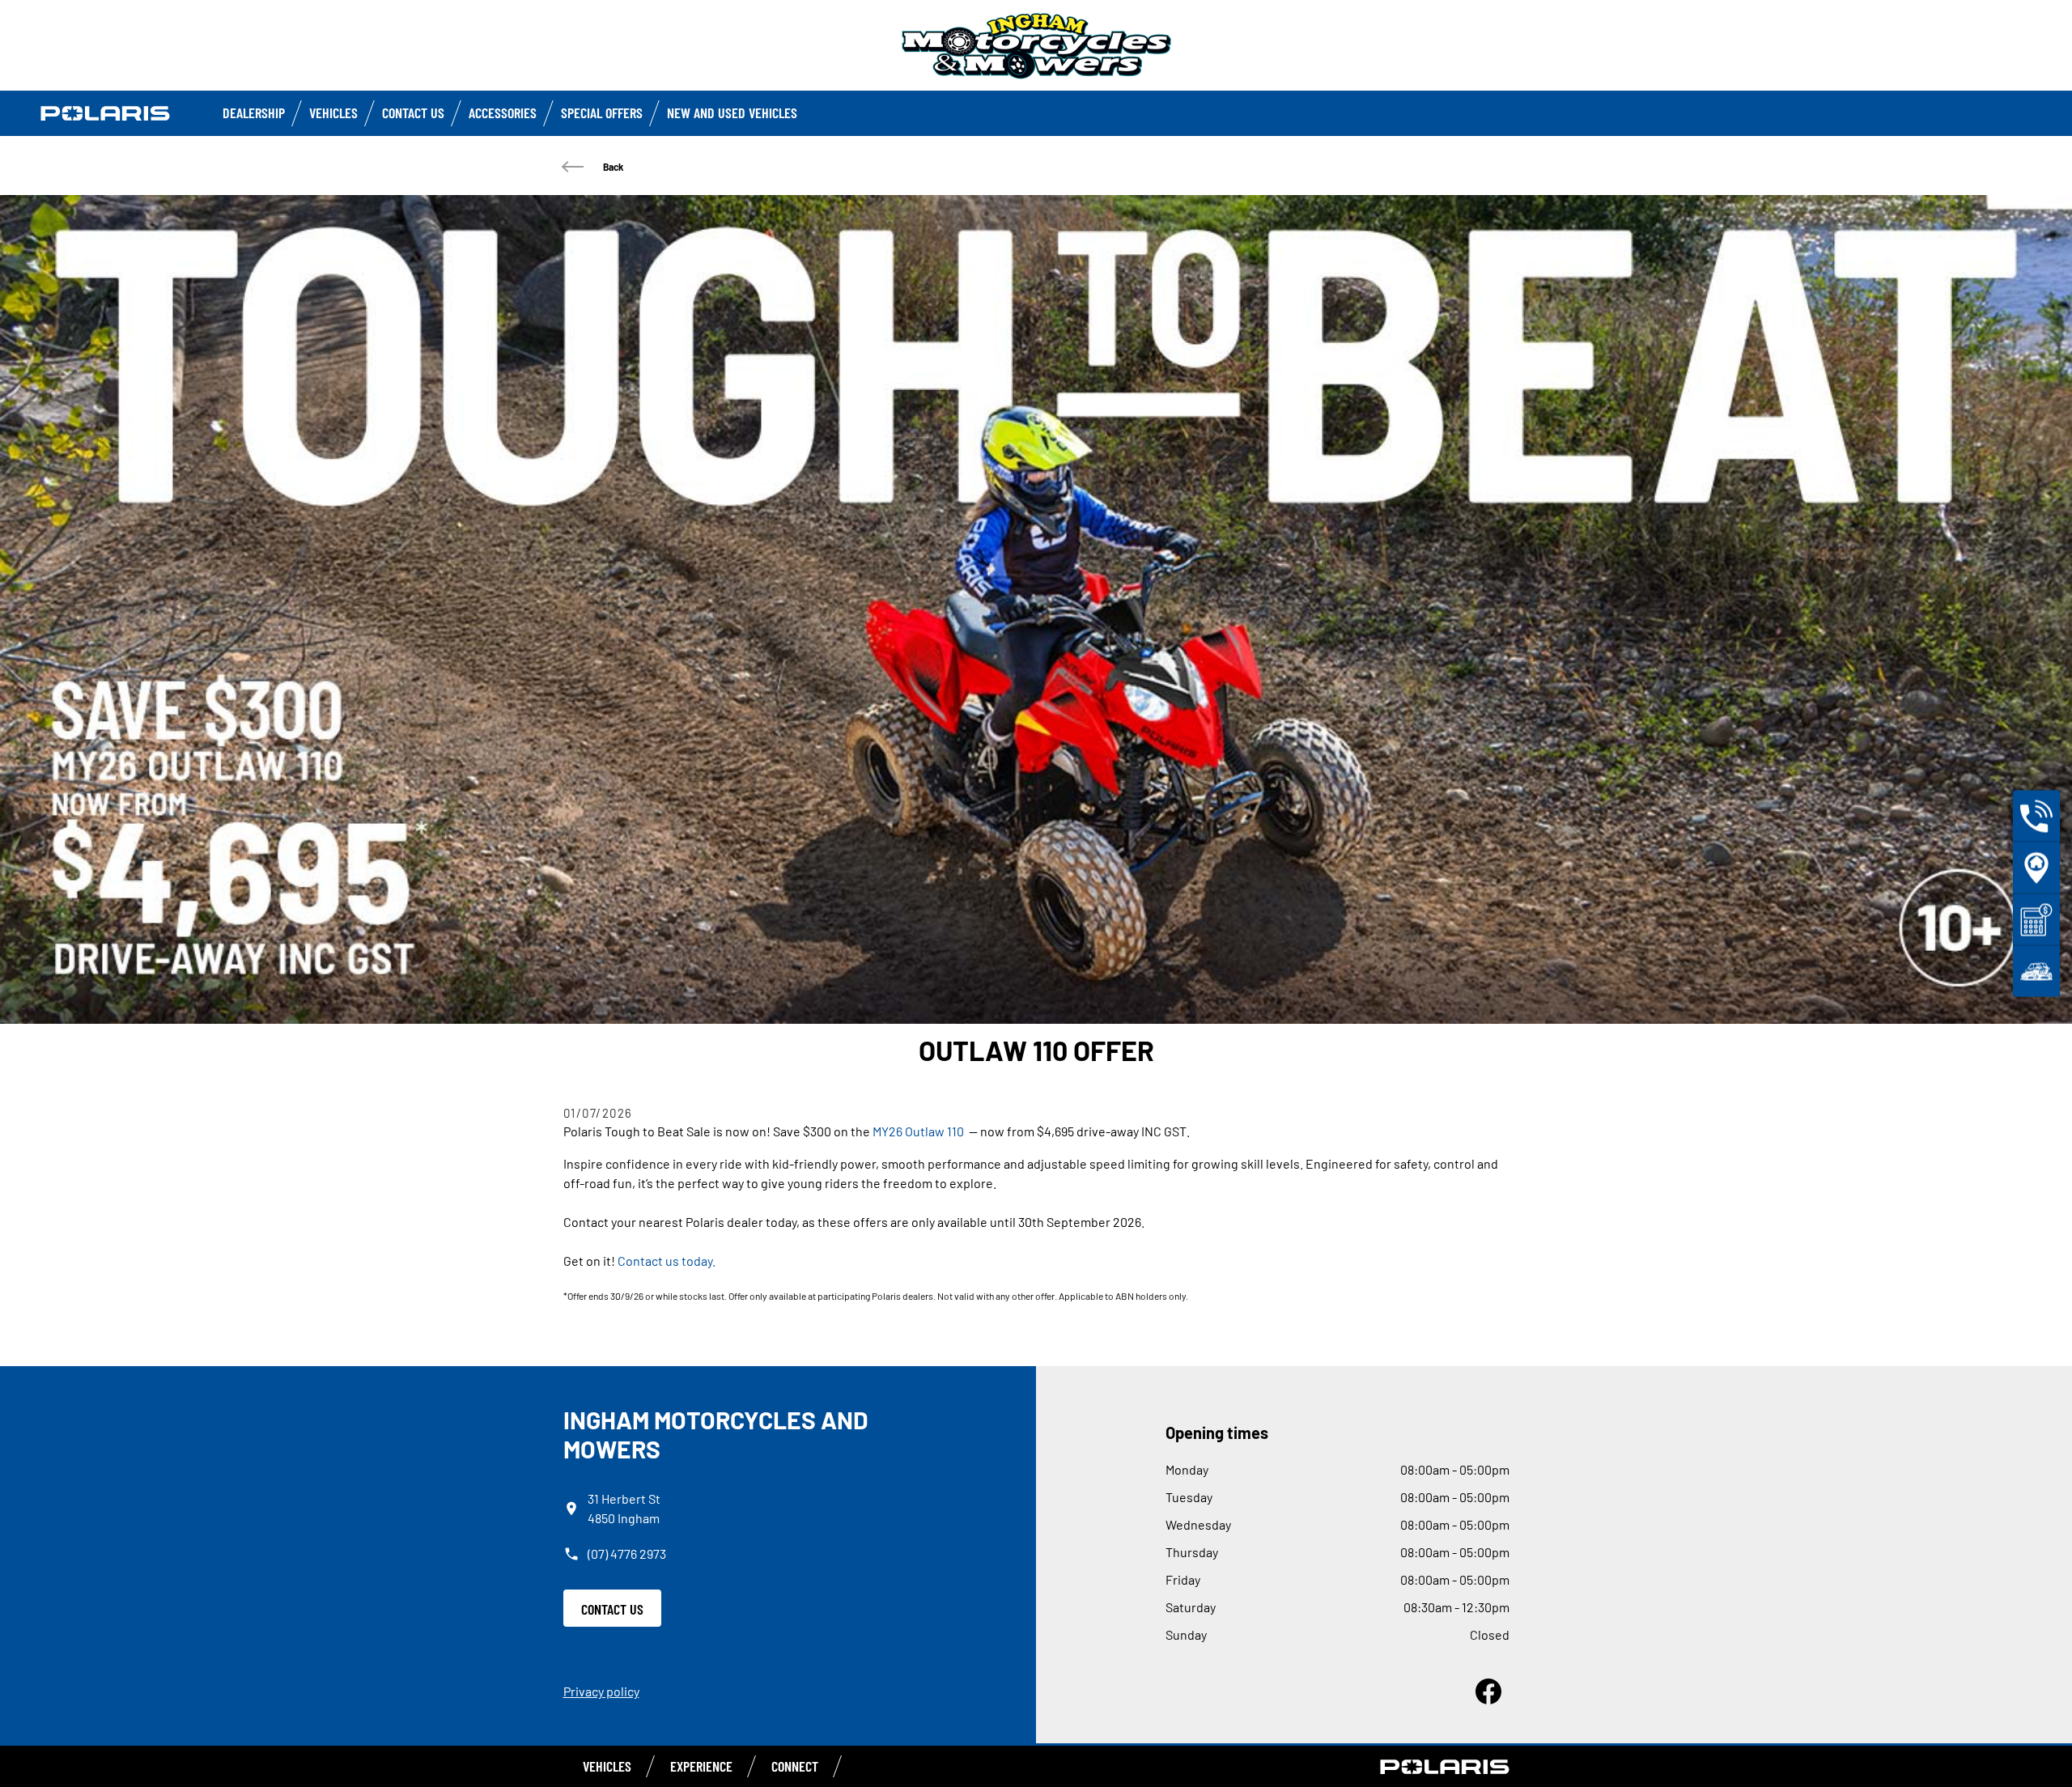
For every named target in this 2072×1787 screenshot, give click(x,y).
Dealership (254, 112)
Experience (701, 1766)
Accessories (503, 112)
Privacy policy (601, 1691)
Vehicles (333, 112)
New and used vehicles (732, 112)
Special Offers (602, 112)
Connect (795, 1766)
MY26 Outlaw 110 (918, 1131)
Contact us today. (667, 1261)
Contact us (413, 112)
